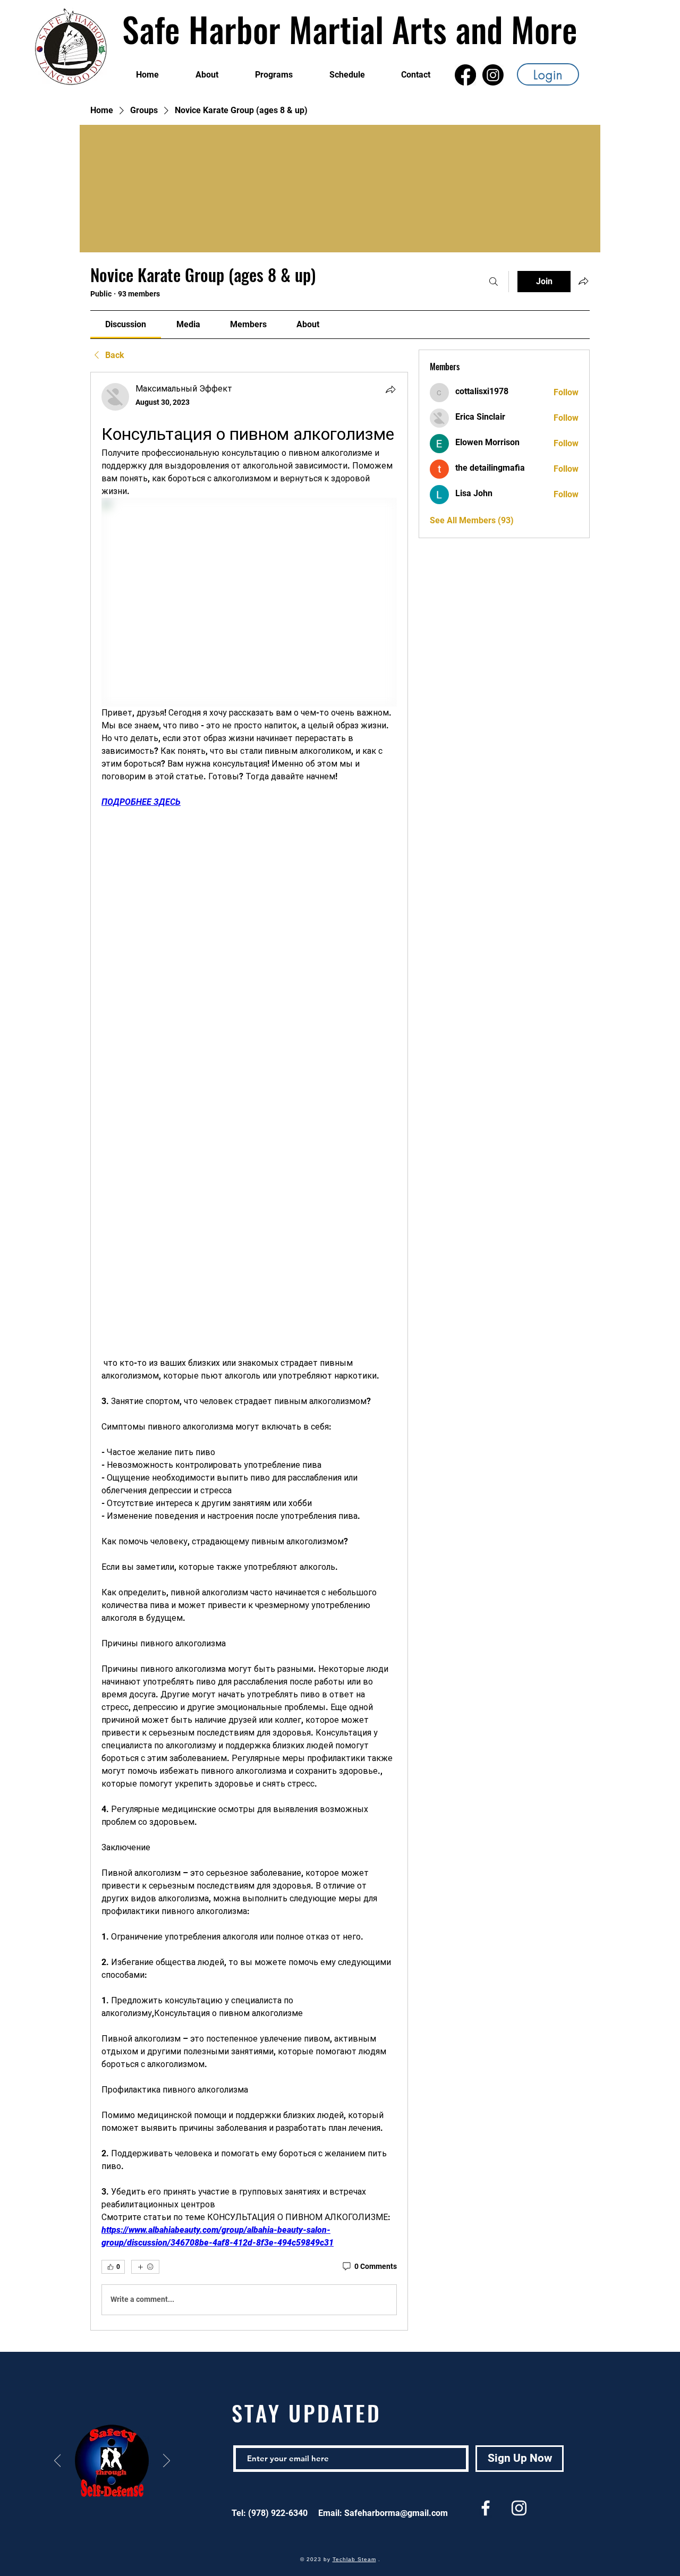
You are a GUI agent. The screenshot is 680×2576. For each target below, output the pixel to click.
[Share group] (583, 281)
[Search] (494, 282)
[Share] (390, 389)
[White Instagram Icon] (519, 2508)
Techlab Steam (354, 2559)
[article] (249, 1351)
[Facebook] (465, 75)
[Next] (167, 2461)
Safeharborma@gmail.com (396, 2513)
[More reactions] (145, 2267)
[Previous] (58, 2461)
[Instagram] (493, 75)
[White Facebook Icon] (486, 2508)
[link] (126, 324)
